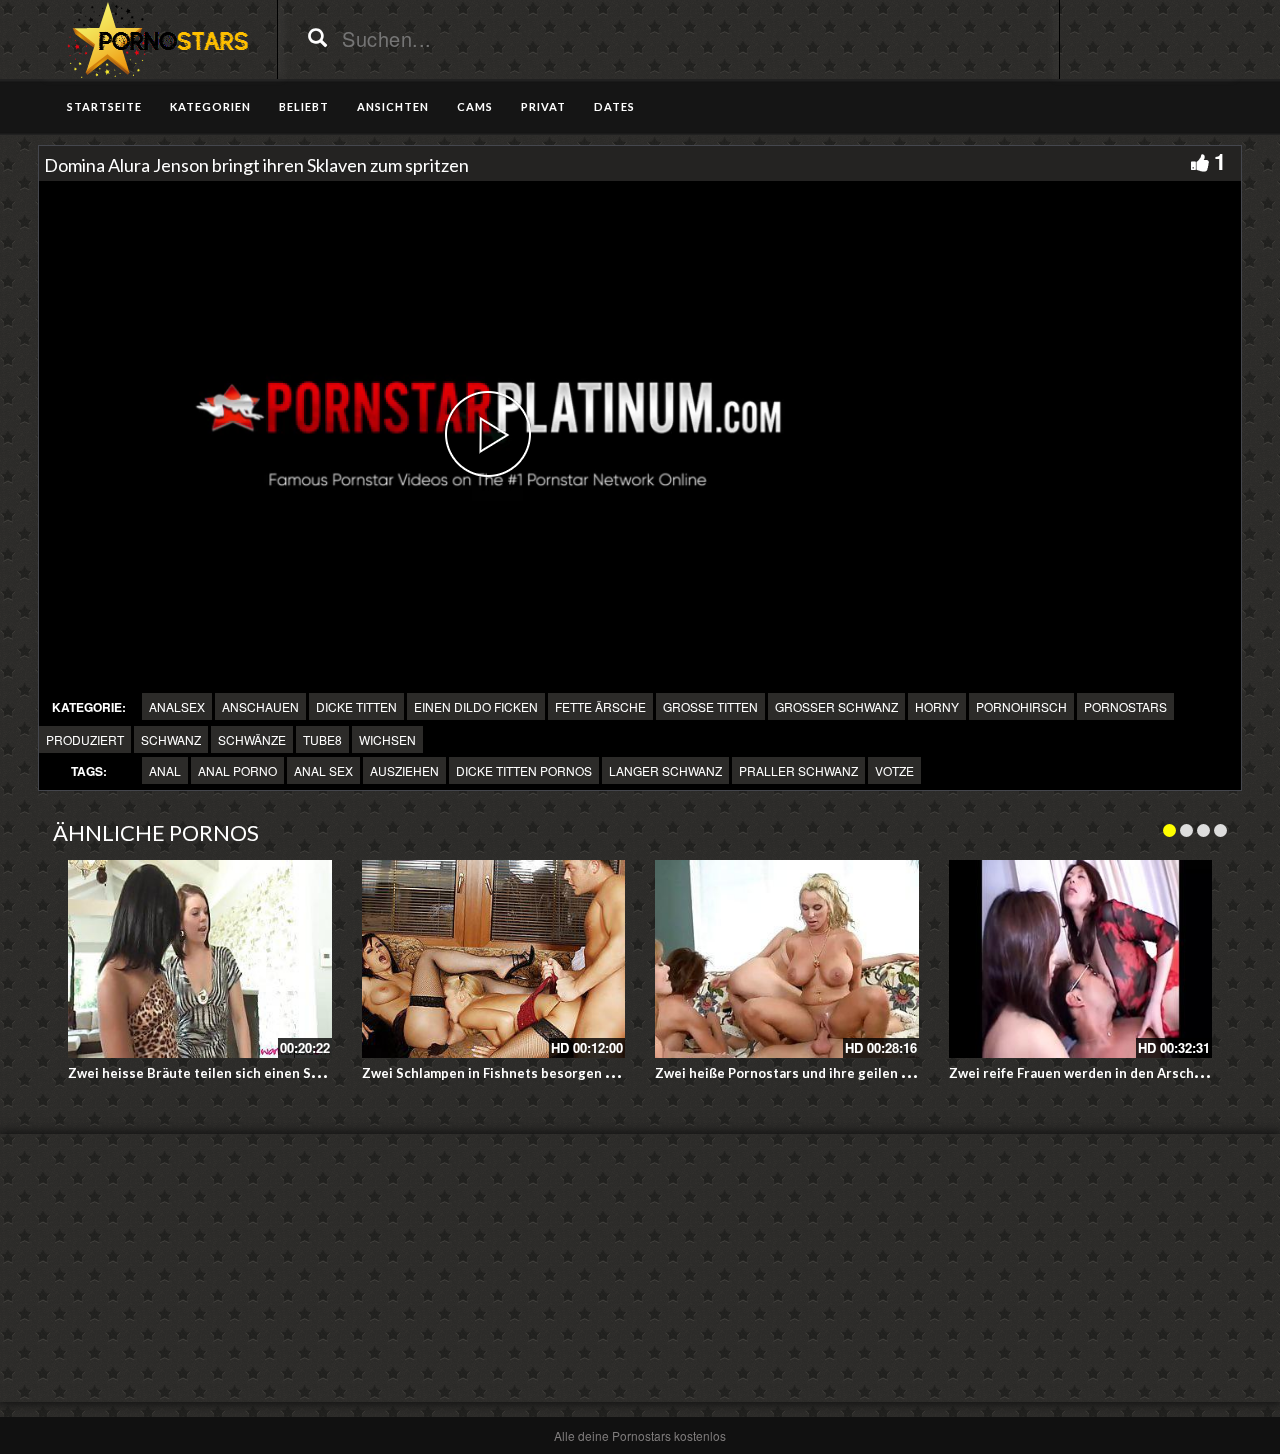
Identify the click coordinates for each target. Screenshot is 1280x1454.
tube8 (322, 739)
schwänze (252, 739)
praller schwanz (798, 770)
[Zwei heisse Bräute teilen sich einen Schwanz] (200, 959)
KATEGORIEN (210, 106)
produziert (85, 739)
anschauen (260, 706)
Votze (894, 770)
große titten (710, 706)
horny (937, 706)
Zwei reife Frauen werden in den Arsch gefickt (1095, 1073)
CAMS (475, 106)
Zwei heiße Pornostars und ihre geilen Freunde (804, 1073)
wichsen (387, 739)
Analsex (177, 706)
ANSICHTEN (393, 106)
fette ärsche (600, 706)
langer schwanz (665, 770)
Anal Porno (237, 770)
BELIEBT (304, 106)
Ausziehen (404, 770)
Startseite (104, 106)
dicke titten (356, 706)
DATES (614, 106)
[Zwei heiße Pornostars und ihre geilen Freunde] (787, 959)
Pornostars (1125, 706)
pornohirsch (1021, 706)
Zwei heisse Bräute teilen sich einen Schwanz (213, 1073)
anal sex (323, 770)
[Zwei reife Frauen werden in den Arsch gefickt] (1081, 959)
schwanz (171, 739)
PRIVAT (543, 106)
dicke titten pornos (524, 770)
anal (165, 770)
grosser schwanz (836, 706)
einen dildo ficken (476, 706)
